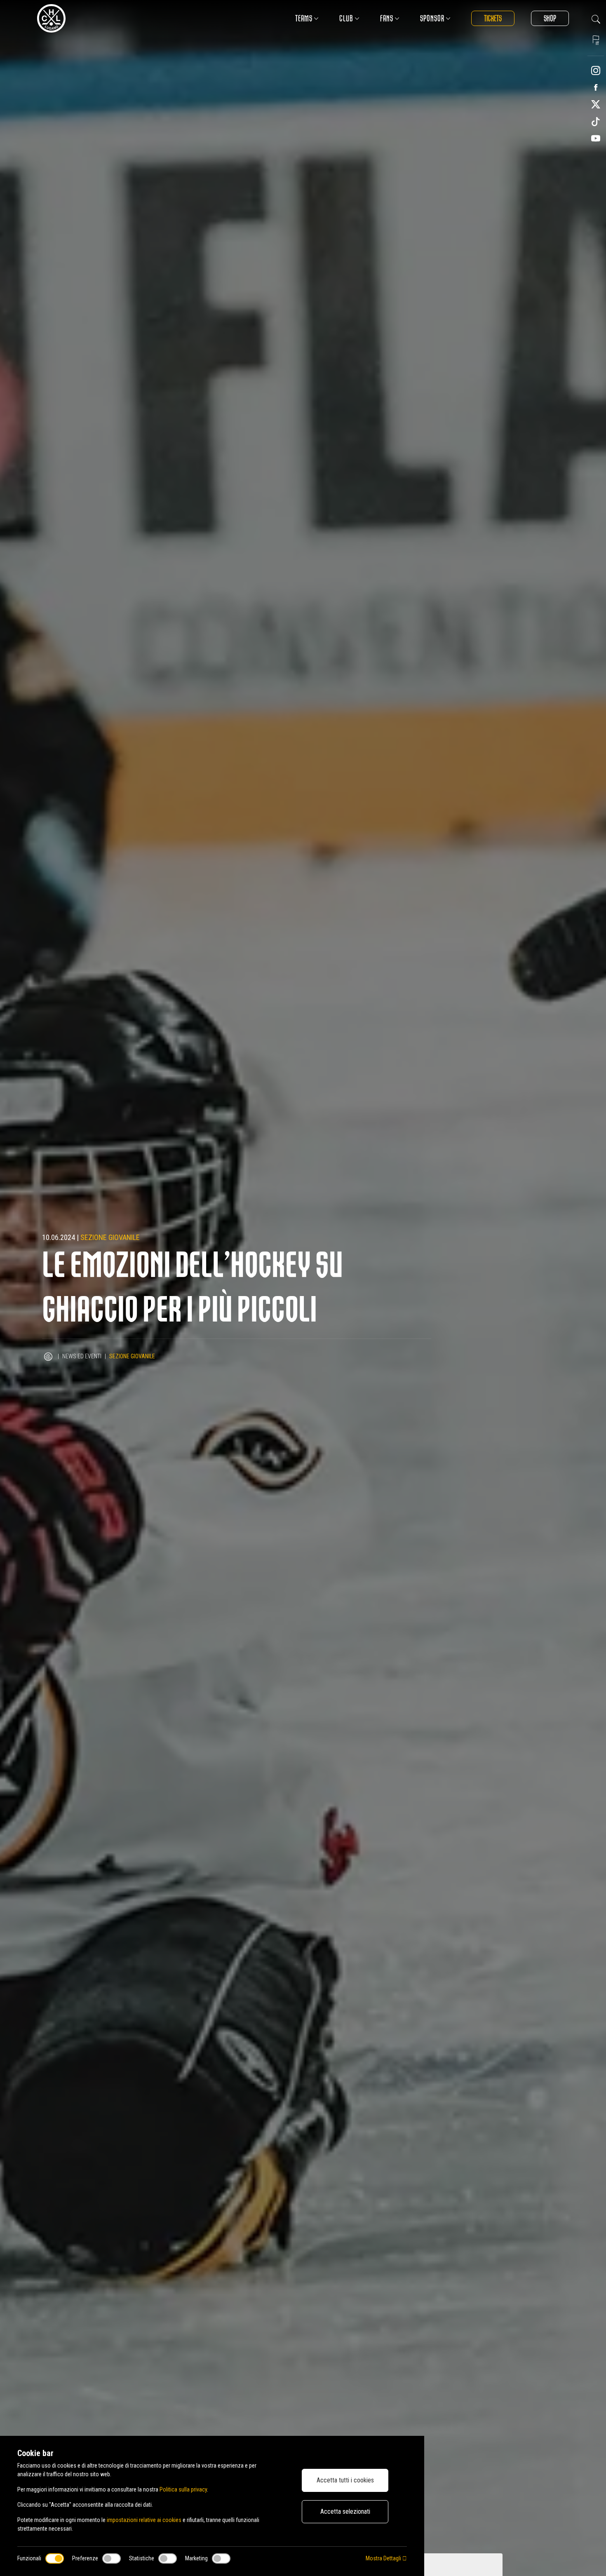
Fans (387, 18)
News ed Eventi (82, 1356)
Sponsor (432, 18)
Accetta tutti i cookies (345, 2480)
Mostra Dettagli (384, 2558)
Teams (304, 18)
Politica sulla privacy (183, 2489)
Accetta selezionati (345, 2511)
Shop (550, 18)
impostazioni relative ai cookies (144, 2520)
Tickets (493, 18)
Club (346, 18)
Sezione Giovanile (110, 1237)
